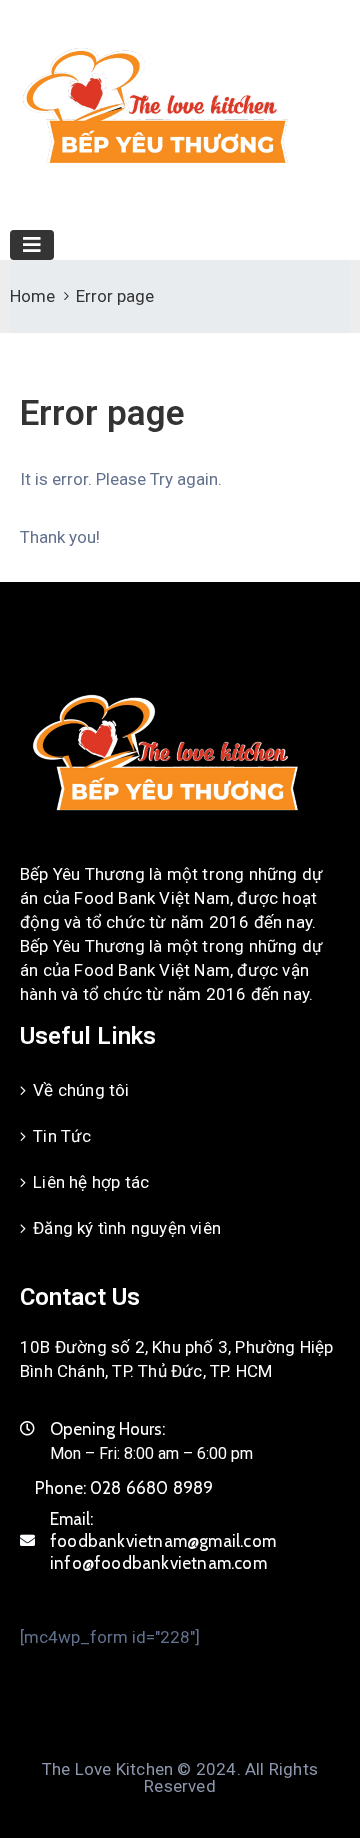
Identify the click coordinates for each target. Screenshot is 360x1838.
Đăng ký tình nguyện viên (127, 1228)
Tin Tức (62, 1136)
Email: (163, 1541)
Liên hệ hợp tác (91, 1182)
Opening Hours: (107, 1429)
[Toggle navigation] (32, 245)
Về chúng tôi (81, 1090)
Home (32, 296)
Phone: (124, 1488)
